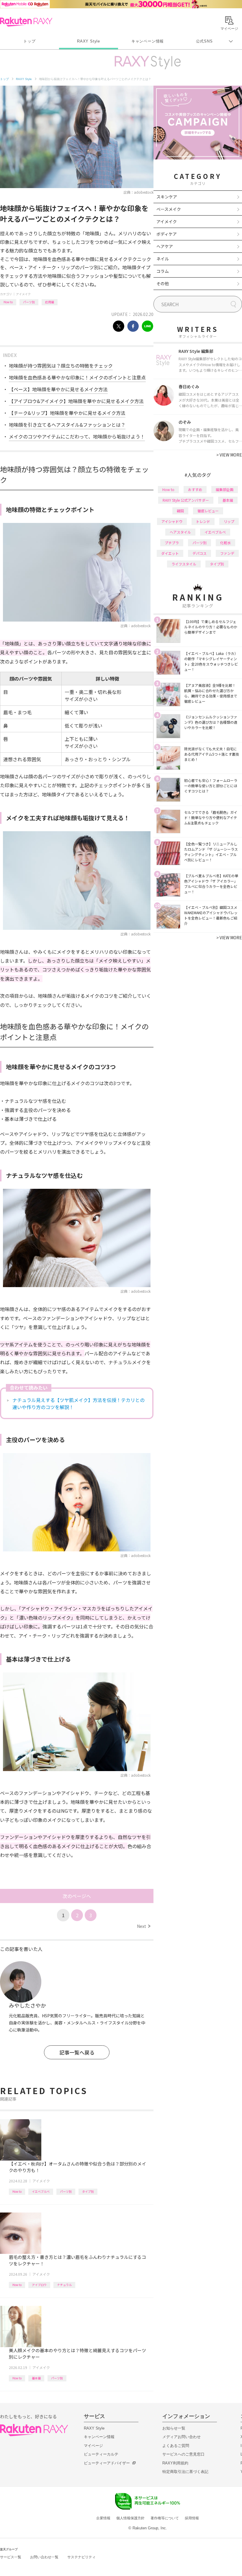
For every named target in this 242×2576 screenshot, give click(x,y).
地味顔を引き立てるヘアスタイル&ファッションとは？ (67, 425)
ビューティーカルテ (101, 2454)
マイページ (93, 2446)
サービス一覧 (11, 2557)
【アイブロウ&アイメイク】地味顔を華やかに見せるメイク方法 (76, 401)
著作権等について (165, 2518)
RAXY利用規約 (175, 2463)
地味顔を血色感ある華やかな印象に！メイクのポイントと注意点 (77, 377)
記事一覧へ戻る (77, 2052)
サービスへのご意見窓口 (183, 2454)
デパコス (200, 553)
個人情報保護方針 (130, 2518)
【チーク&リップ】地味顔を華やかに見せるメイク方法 (67, 413)
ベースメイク (169, 209)
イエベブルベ (41, 2191)
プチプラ (172, 543)
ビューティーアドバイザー (107, 2463)
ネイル (163, 259)
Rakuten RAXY (26, 22)
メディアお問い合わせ (181, 2437)
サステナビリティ (81, 2557)
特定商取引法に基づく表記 (185, 2472)
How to (8, 302)
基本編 (36, 2378)
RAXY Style (89, 41)
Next (144, 1926)
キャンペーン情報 (148, 41)
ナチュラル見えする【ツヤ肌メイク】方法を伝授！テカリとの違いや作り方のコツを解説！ (79, 1403)
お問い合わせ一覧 (44, 2557)
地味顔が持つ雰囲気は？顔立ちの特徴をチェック (61, 366)
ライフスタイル (184, 564)
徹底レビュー (208, 511)
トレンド (203, 521)
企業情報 (103, 2518)
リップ (229, 521)
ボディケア (167, 234)
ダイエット (170, 553)
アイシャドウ (172, 521)
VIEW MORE (229, 455)
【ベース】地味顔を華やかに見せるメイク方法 (58, 389)
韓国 (180, 511)
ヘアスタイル (180, 532)
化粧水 (225, 543)
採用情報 (192, 2518)
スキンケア (167, 197)
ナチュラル (64, 2285)
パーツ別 (29, 302)
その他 (163, 283)
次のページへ (77, 1896)
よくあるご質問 (176, 2446)
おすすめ (195, 489)
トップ (29, 41)
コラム (163, 271)
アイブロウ (39, 2285)
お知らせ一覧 (174, 2428)
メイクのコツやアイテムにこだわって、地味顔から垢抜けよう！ (77, 436)
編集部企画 (225, 489)
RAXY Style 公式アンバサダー (186, 500)
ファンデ (227, 553)
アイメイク (23, 294)
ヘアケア (165, 246)
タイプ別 (88, 2191)
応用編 (50, 302)
